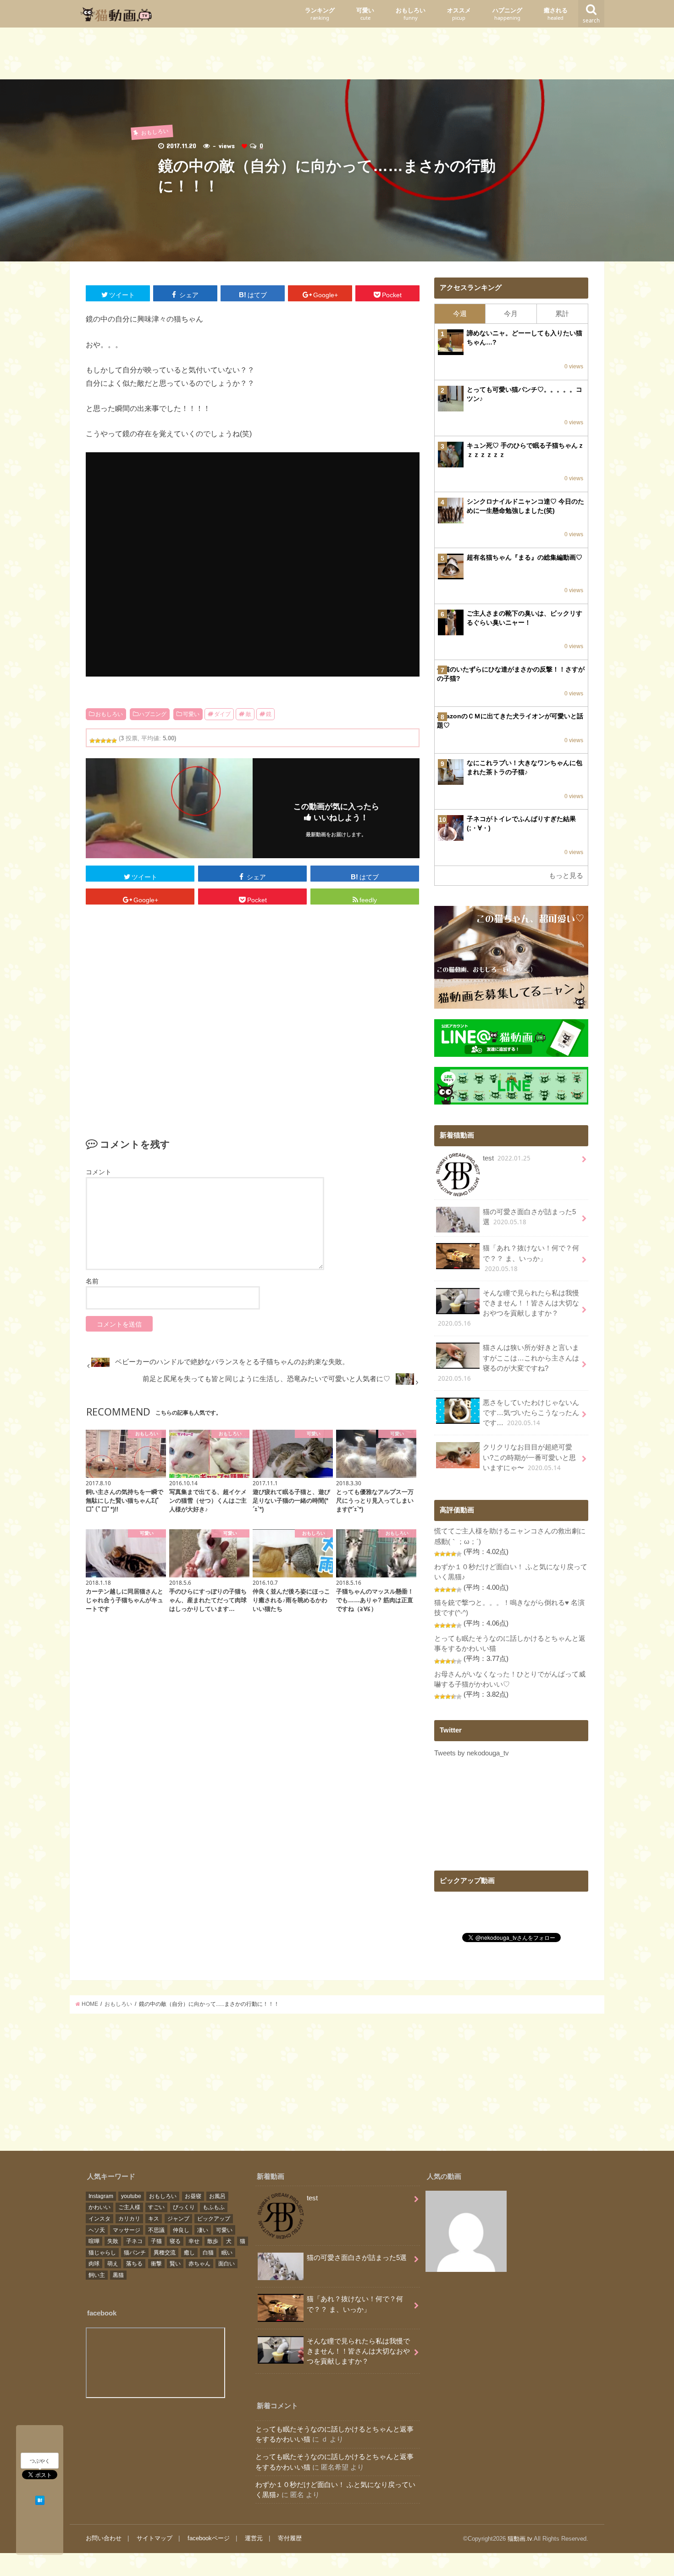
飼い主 (97, 2275)
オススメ (459, 14)
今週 (460, 314)
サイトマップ (155, 2538)
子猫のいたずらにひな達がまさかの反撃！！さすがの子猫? (511, 674)
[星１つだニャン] (92, 741)
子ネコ (134, 2241)
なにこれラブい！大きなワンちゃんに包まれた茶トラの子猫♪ (525, 767)
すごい (156, 2207)
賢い (175, 2264)
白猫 (208, 2253)
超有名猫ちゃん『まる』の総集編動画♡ (525, 557)
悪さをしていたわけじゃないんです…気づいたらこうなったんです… (531, 1413)
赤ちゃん (199, 2264)
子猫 (156, 2241)
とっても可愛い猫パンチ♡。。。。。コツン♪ (525, 394)
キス (154, 2219)
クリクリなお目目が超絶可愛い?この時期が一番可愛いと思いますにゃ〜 (529, 1457)
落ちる (134, 2264)
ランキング (320, 14)
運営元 (254, 2538)
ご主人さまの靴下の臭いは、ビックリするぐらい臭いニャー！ (525, 618)
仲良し (181, 2230)
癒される (556, 14)
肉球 (94, 2264)
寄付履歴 (290, 2538)
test (507, 1158)
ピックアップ (214, 2219)
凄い (203, 2230)
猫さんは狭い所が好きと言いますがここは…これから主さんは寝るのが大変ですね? (508, 1363)
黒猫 (118, 2275)
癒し (189, 2253)
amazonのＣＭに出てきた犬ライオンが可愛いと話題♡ (510, 721)
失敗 (113, 2241)
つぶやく (40, 2461)
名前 (92, 1281)
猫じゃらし (102, 2253)
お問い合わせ (104, 2538)
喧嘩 (94, 2241)
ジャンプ (178, 2219)
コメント (99, 1172)
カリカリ (129, 2219)
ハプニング (507, 14)
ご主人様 (129, 2207)
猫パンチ (135, 2253)
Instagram (101, 2196)
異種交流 (165, 2253)
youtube (131, 2196)
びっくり (184, 2207)
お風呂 (217, 2196)
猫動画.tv (520, 2539)
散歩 (213, 2241)
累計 (562, 314)
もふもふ (214, 2207)
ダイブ (222, 714)
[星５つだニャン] (114, 741)
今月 (511, 314)
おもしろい (411, 14)
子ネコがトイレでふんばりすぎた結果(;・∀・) (521, 823)
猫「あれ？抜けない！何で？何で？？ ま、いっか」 (531, 1258)
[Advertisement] (337, 56)
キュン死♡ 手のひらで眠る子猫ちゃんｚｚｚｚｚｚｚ (525, 450)
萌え (113, 2264)
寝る (175, 2241)
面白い (227, 2264)
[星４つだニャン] (109, 741)
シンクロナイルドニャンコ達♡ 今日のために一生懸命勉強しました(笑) (525, 506)
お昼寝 (193, 2196)
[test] (466, 2233)
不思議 (156, 2230)
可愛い (365, 14)
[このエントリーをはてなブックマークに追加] (40, 2499)
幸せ (194, 2241)
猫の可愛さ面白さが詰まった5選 (529, 1217)
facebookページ (209, 2538)
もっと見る (566, 876)
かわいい (99, 2207)
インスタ (99, 2219)
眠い (227, 2253)
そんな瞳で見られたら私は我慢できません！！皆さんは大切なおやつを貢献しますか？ (508, 1309)
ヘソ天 (97, 2230)
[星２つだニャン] (98, 741)
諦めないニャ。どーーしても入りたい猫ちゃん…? (525, 338)
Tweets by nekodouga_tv (472, 1753)
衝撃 (156, 2264)
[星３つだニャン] (103, 741)
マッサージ (127, 2230)
